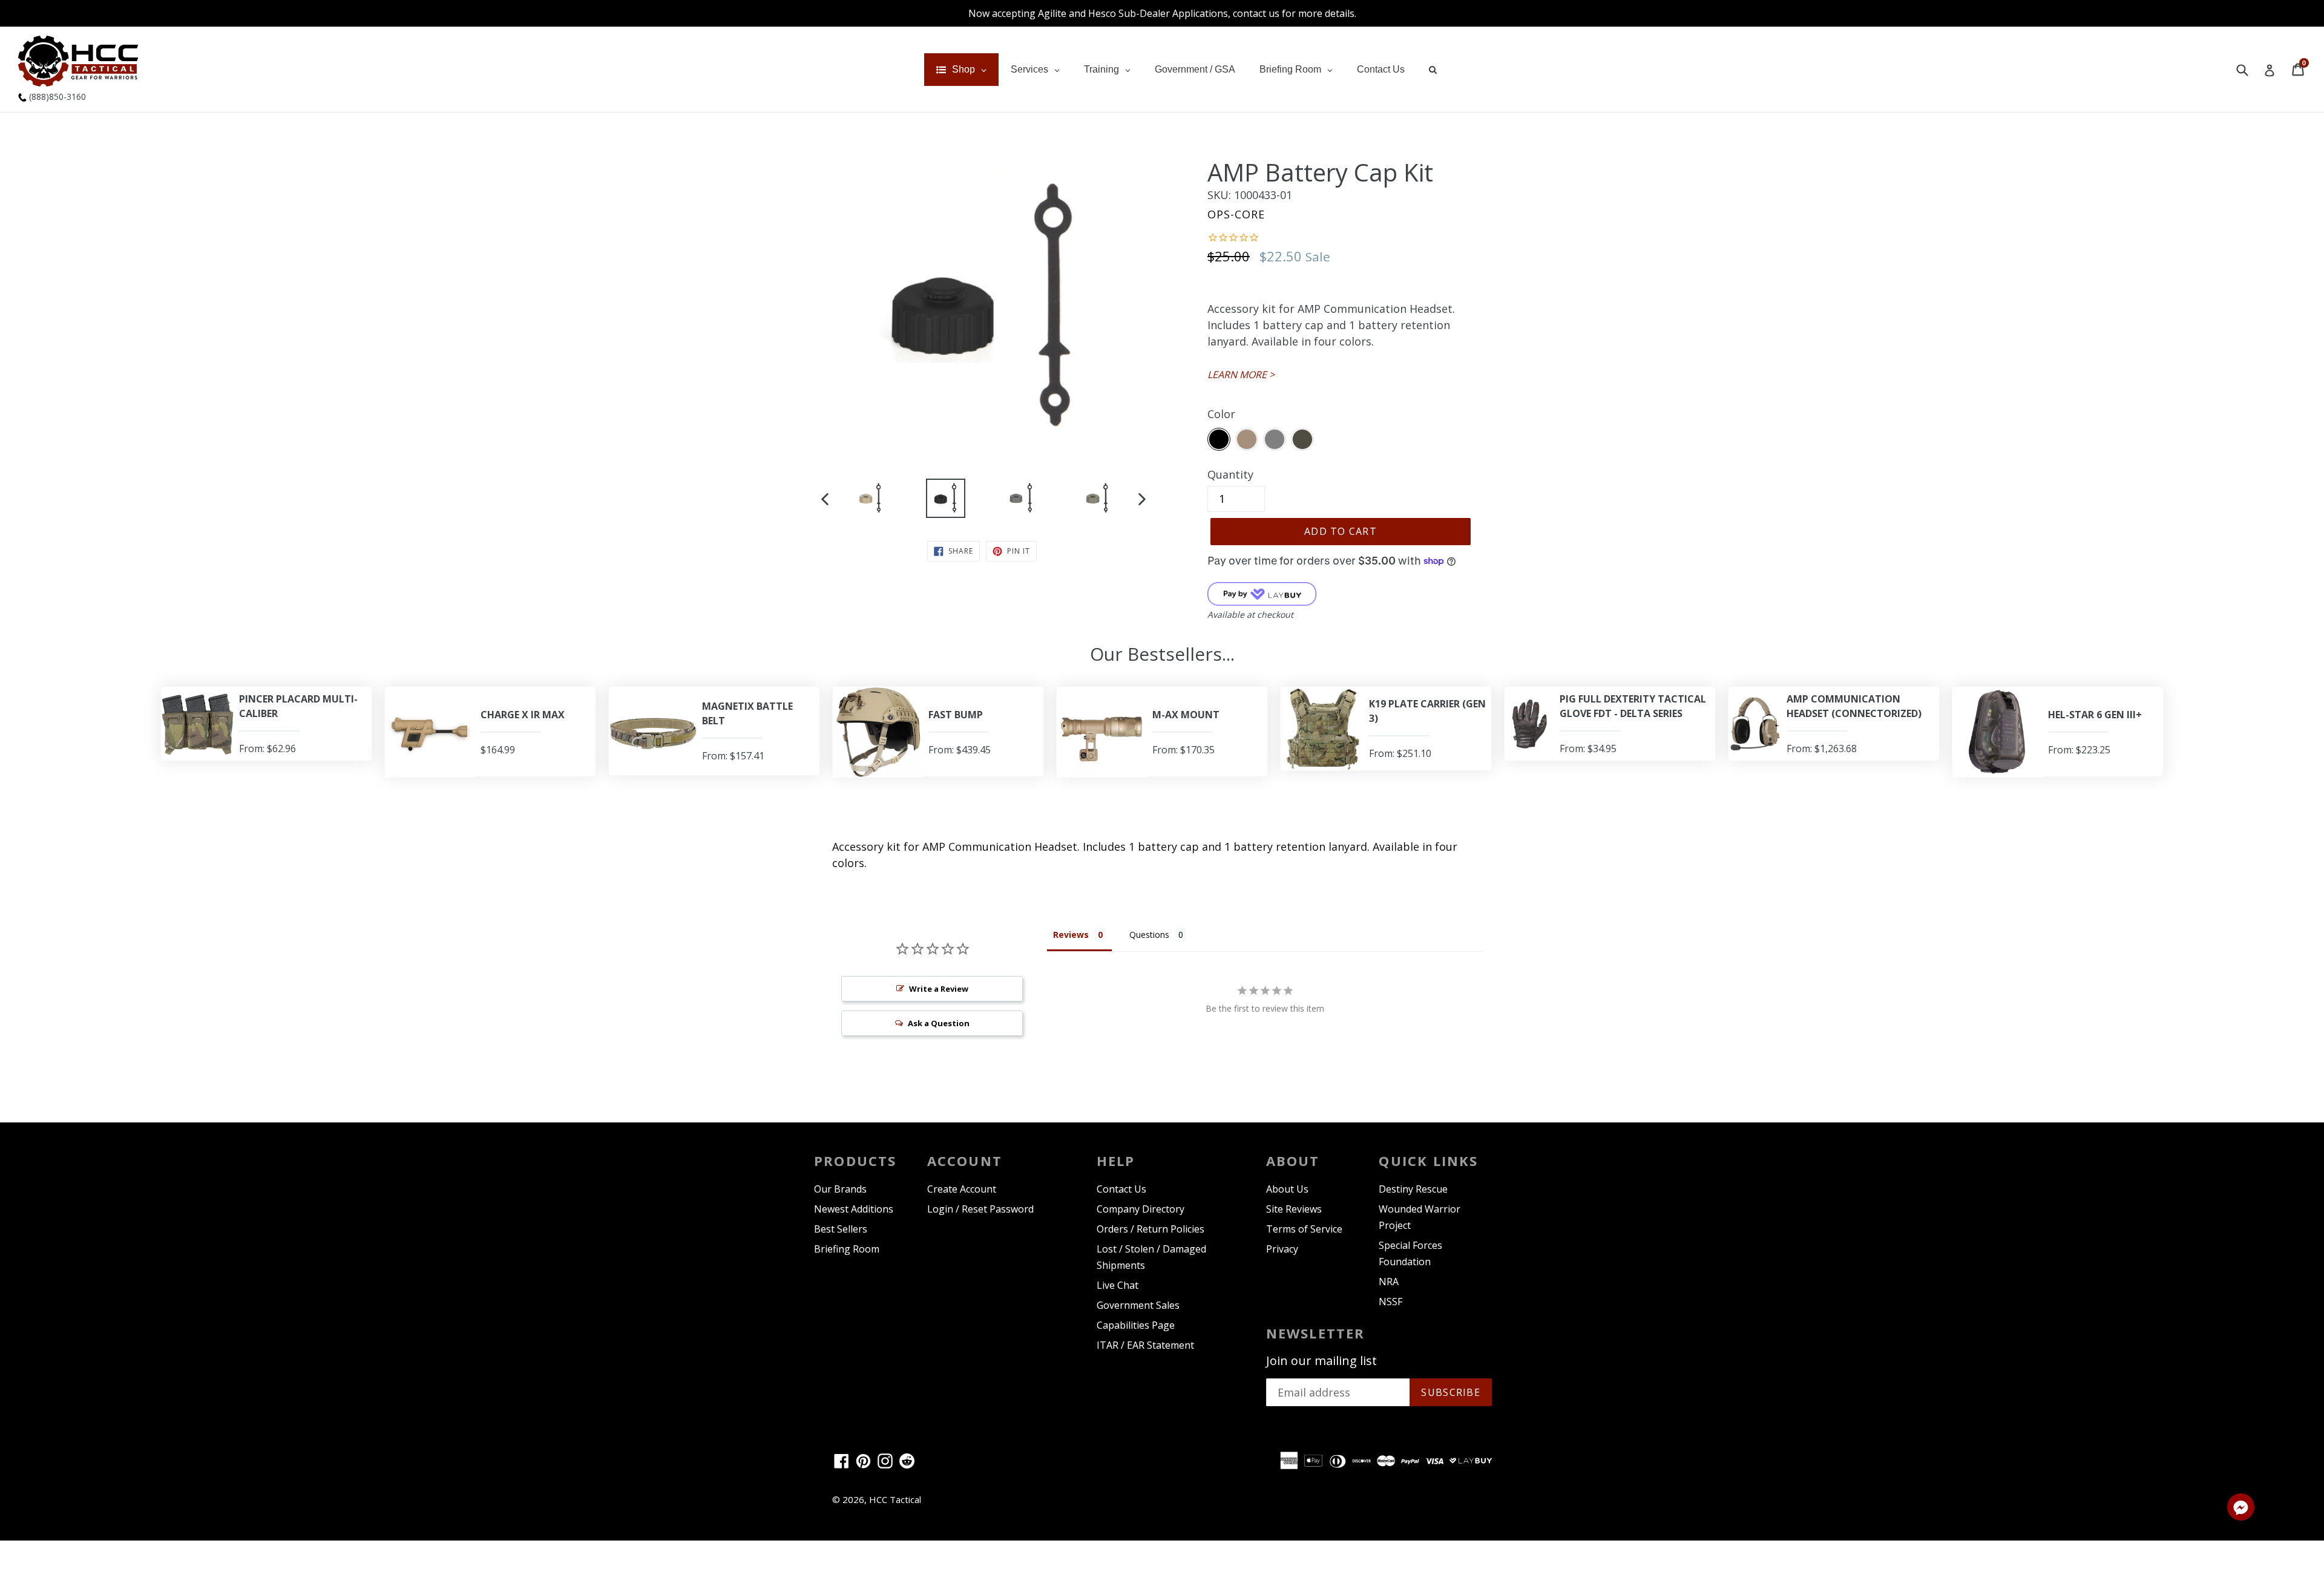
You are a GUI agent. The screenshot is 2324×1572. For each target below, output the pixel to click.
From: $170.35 (1183, 750)
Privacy (1282, 1249)
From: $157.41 (733, 756)
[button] (2241, 1509)
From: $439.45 (960, 750)
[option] (870, 501)
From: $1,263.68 (1822, 748)
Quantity (1230, 474)
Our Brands (840, 1189)
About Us (1287, 1189)
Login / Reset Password (980, 1209)
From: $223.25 (2079, 750)
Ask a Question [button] (939, 1023)
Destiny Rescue (1413, 1189)
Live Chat (1118, 1285)
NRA (1389, 1282)
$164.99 (498, 750)
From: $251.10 (1400, 753)
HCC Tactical (895, 1499)
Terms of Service (1304, 1229)
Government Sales (1138, 1305)
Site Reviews (1294, 1209)
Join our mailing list (1321, 1361)
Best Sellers (841, 1229)
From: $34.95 (1588, 748)
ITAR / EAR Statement (1145, 1345)
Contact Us (1121, 1189)
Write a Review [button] (939, 989)
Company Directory (1141, 1209)
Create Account (962, 1189)
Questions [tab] (1149, 935)
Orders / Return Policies (1151, 1229)
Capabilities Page (1136, 1325)
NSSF (1390, 1302)
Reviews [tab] (1071, 935)
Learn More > (1241, 375)
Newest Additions (854, 1209)
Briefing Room (847, 1249)
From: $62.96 (268, 748)
